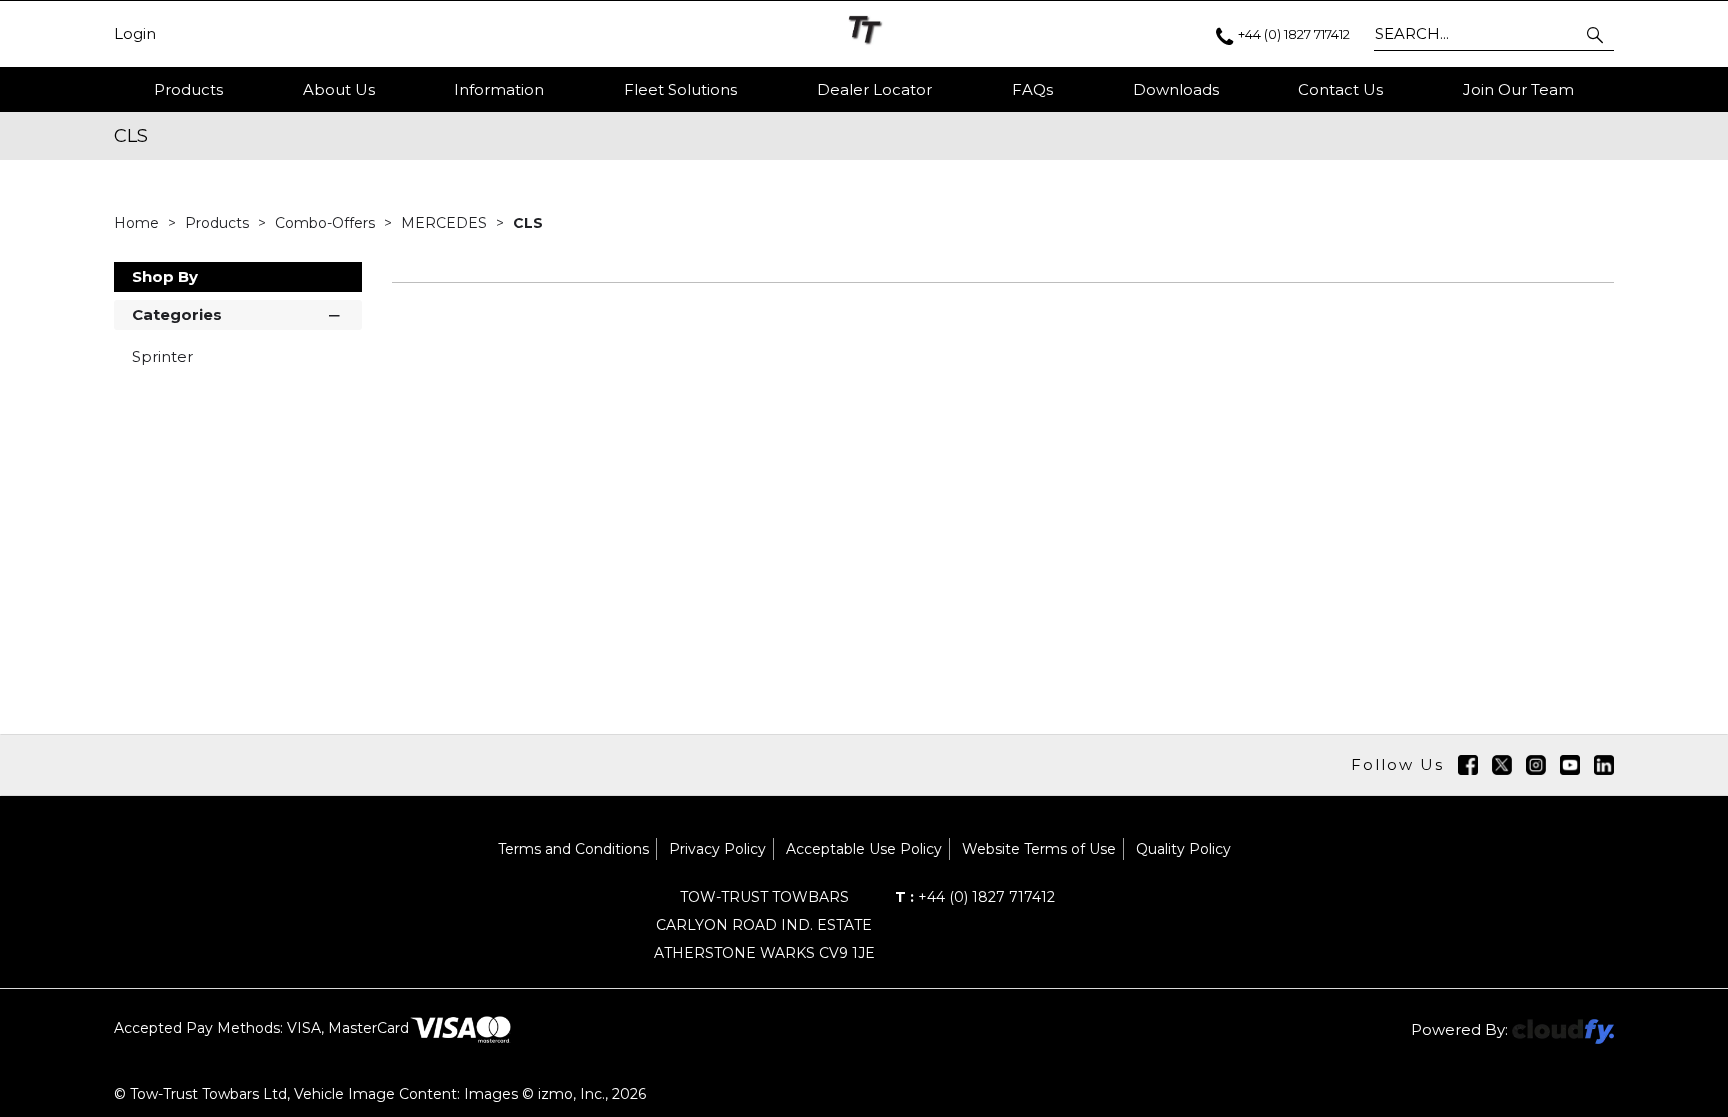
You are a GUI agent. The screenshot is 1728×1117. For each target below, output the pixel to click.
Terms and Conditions (573, 849)
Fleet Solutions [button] (680, 89)
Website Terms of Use (1039, 849)
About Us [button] (339, 89)
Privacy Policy (717, 849)
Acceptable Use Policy (864, 849)
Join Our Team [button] (1518, 89)
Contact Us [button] (1340, 89)
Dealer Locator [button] (874, 89)
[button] (1596, 34)
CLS (528, 223)
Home (138, 223)
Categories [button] (177, 314)
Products (188, 89)
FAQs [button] (1032, 89)
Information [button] (499, 89)
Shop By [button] (165, 276)
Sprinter (162, 356)
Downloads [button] (1176, 89)
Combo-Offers (327, 223)
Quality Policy (1183, 849)
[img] (1468, 765)
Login (135, 34)
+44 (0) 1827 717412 (975, 897)
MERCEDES (446, 223)
